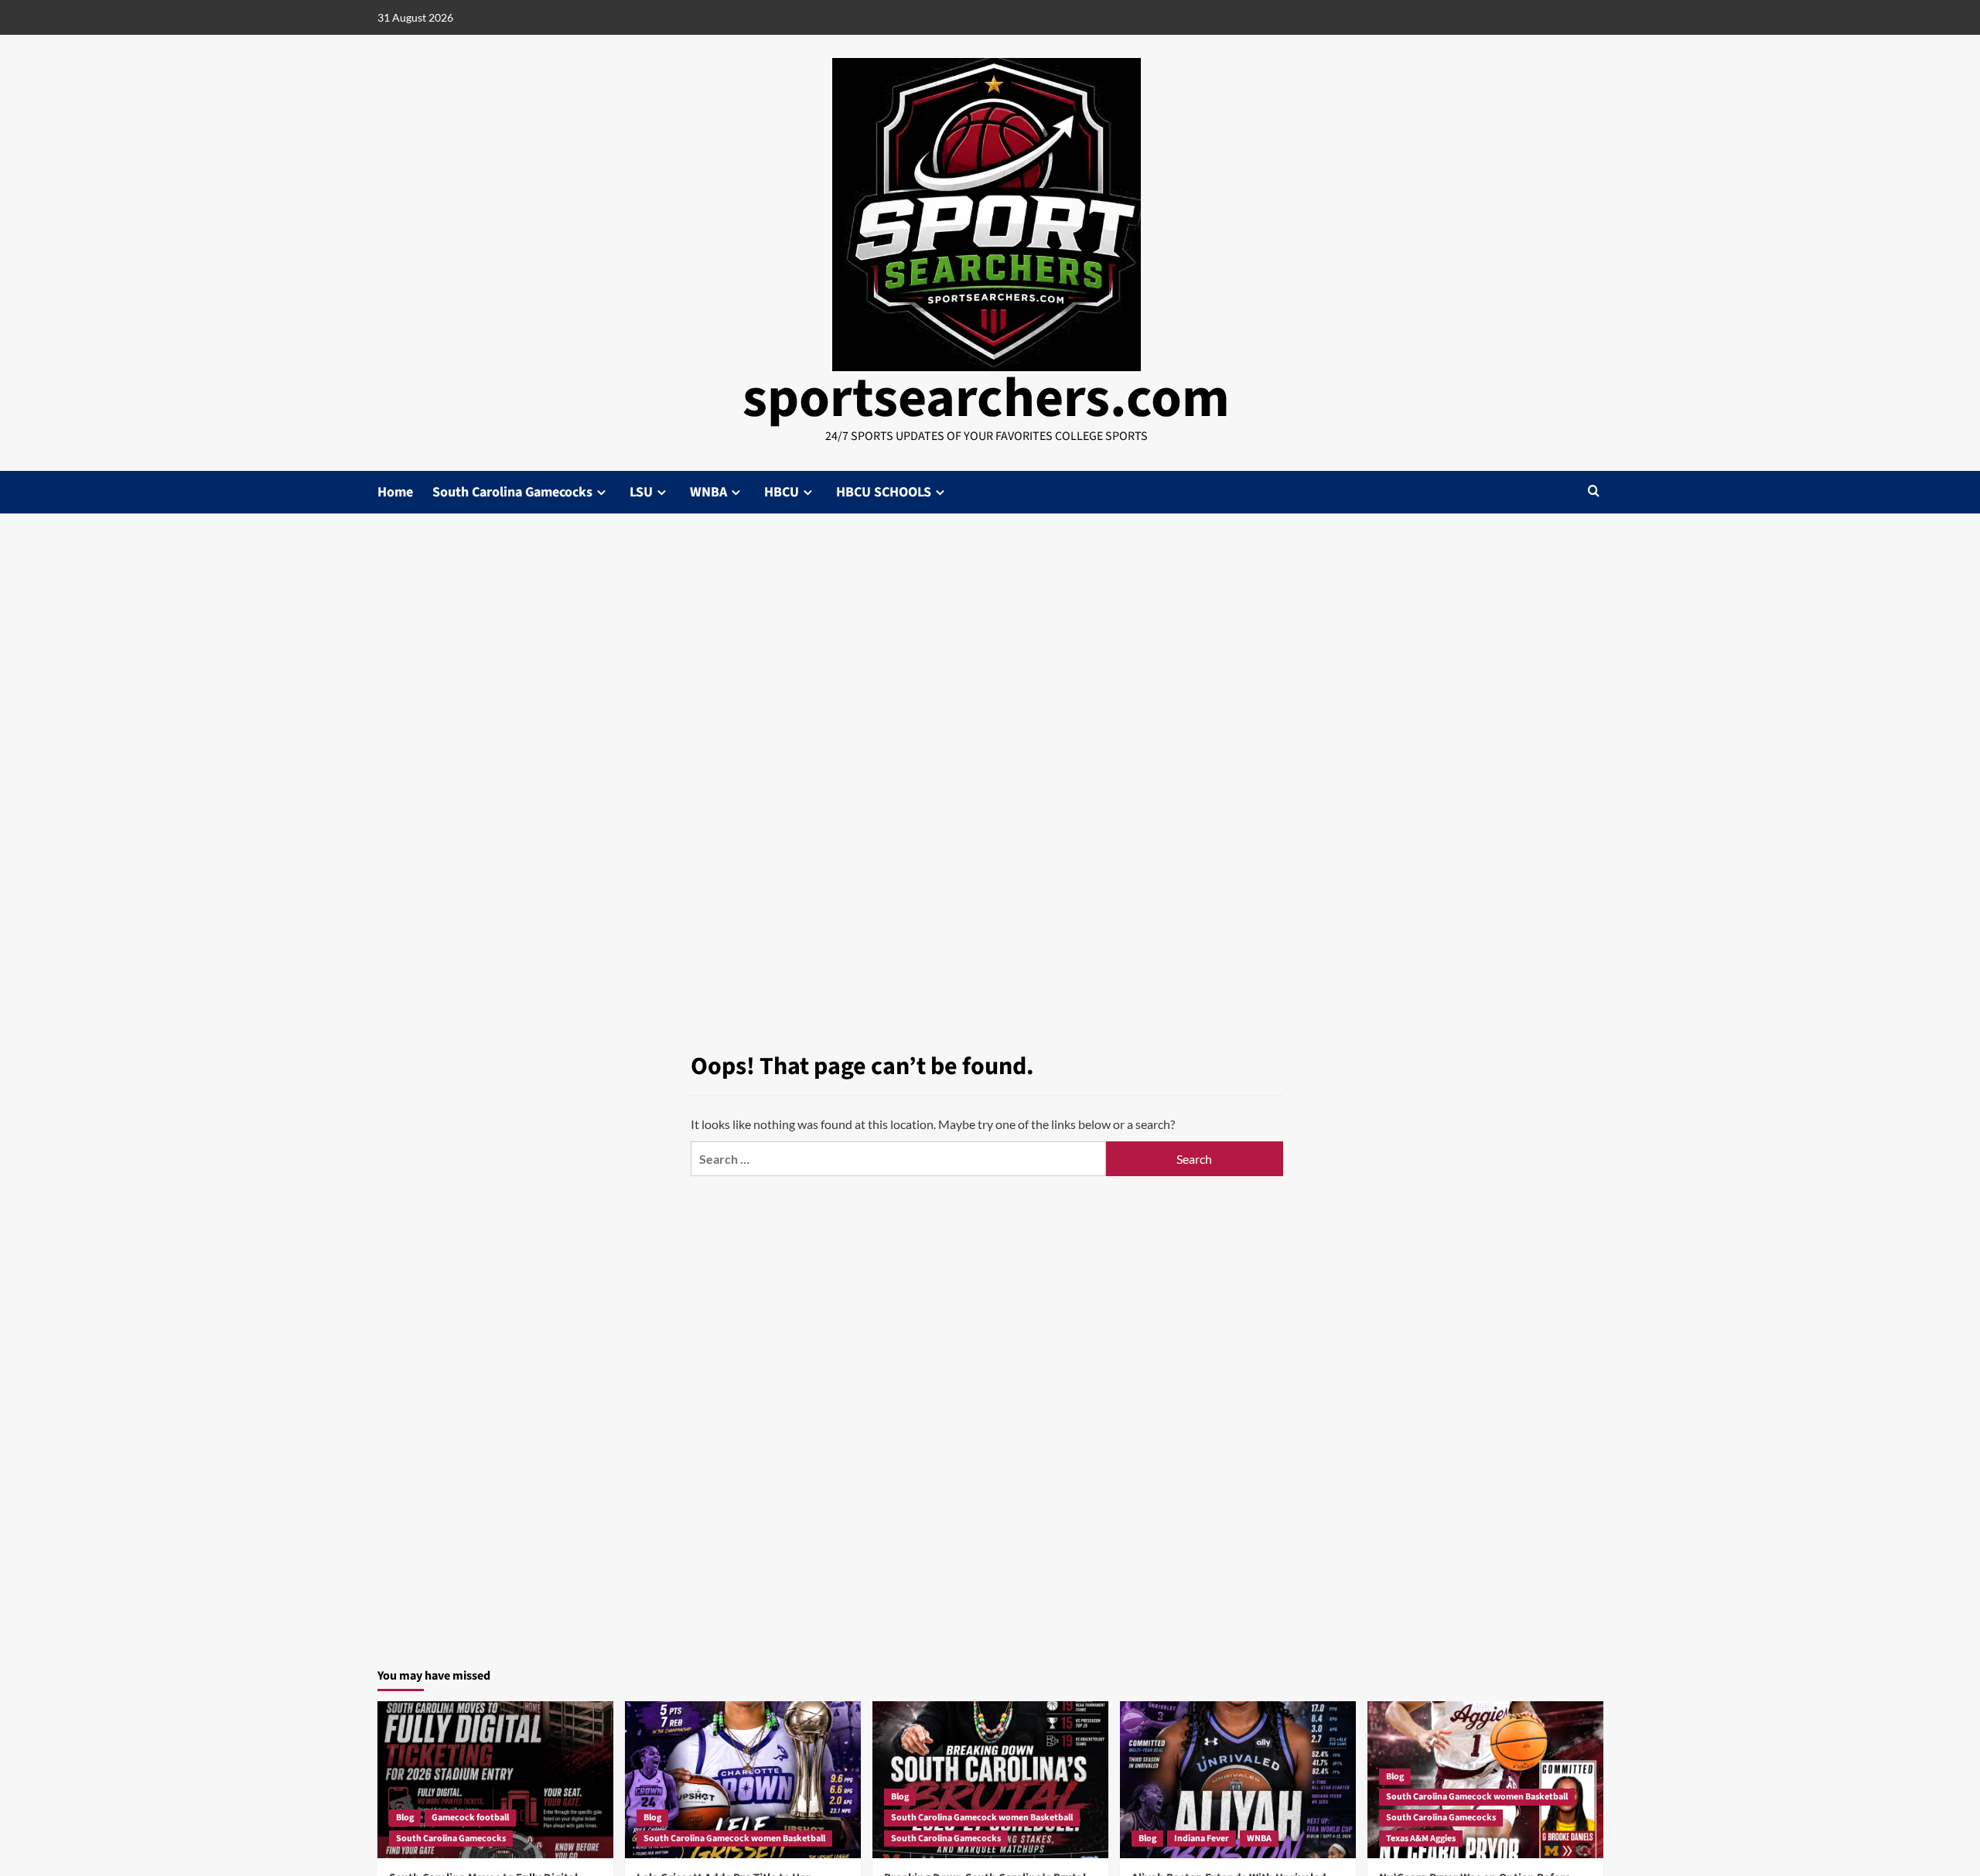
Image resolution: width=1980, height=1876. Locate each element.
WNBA (708, 492)
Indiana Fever (1202, 1838)
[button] (1594, 492)
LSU (641, 492)
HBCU (782, 492)
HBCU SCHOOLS (884, 492)
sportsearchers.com (986, 399)
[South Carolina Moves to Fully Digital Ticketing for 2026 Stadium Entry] (495, 1780)
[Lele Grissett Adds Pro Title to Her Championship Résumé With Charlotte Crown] (743, 1780)
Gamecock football (470, 1818)
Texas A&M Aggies (1421, 1838)
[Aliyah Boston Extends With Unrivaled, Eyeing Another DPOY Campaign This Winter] (1238, 1780)
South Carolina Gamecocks (512, 492)
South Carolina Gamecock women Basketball (734, 1838)
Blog (405, 1818)
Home (395, 492)
